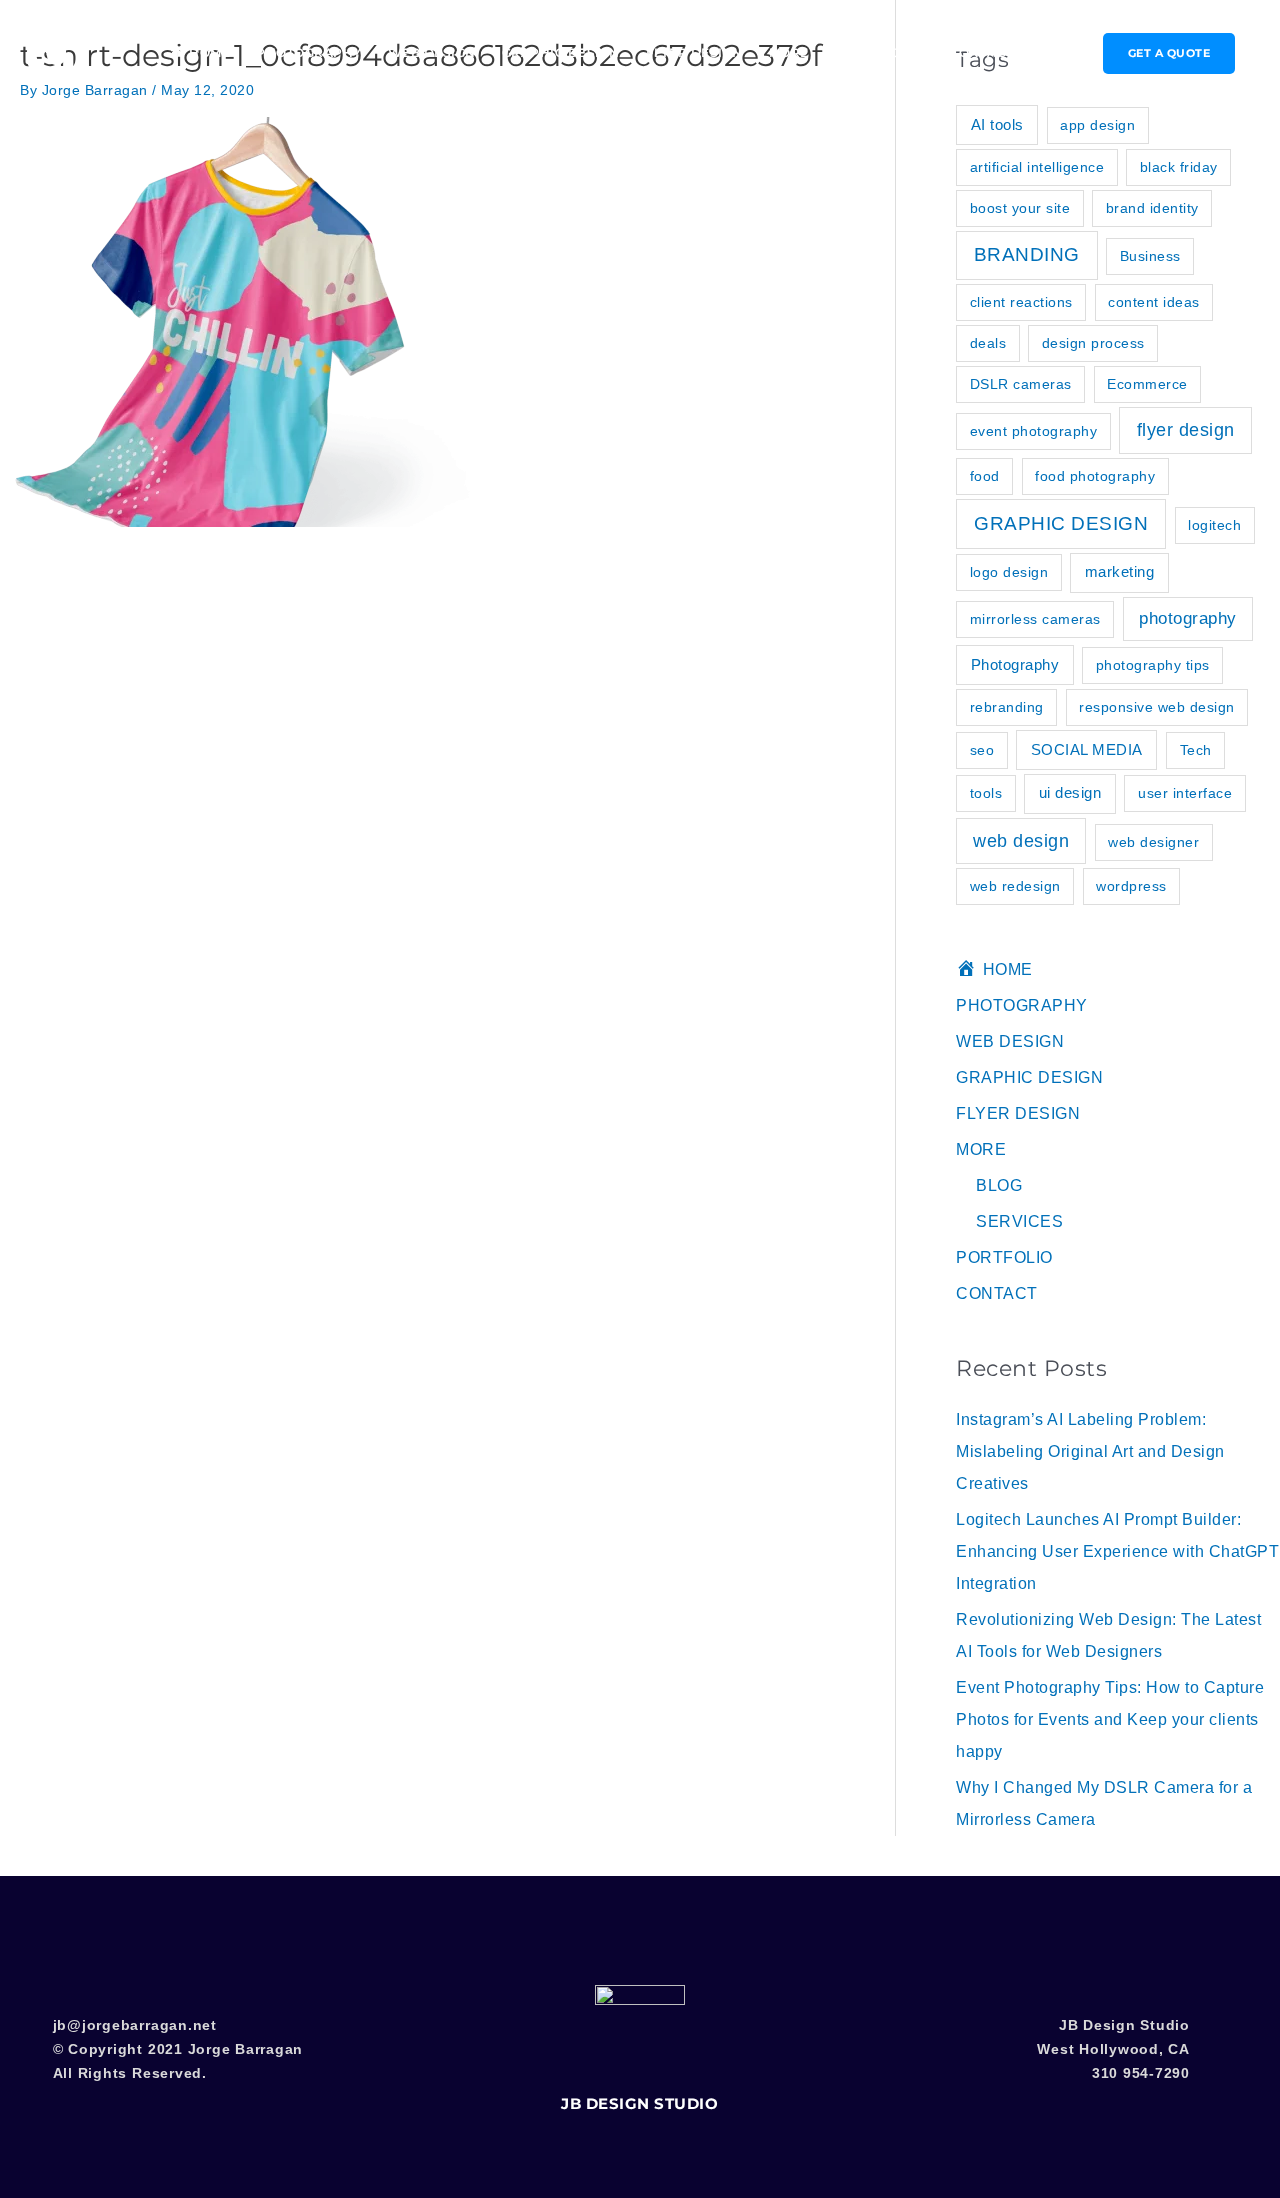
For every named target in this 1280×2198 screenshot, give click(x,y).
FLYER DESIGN (694, 52)
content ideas (1154, 302)
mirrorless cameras (1035, 619)
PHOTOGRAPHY (309, 52)
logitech (1214, 525)
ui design (1070, 792)
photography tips (1153, 665)
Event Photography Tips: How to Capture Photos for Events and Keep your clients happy (1110, 1719)
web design (1021, 841)
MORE (789, 52)
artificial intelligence (1037, 167)
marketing (1120, 571)
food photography (1095, 476)
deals (988, 343)
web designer (1153, 842)
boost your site (1020, 208)
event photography (1034, 431)
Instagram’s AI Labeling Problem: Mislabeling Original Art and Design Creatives (1090, 1451)
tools (986, 793)
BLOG (999, 1185)
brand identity (1152, 208)
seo (982, 750)
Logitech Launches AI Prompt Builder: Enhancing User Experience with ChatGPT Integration (1117, 1551)
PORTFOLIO (884, 52)
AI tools (997, 124)
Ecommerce (1147, 384)
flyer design (1186, 430)
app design (1097, 125)
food (985, 476)
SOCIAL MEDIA (1087, 749)
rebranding (1007, 707)
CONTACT (981, 52)
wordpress (1131, 886)
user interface (1185, 793)
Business (1150, 256)
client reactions (1021, 302)
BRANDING (1027, 254)
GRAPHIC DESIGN (561, 52)
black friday (1179, 167)
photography (1188, 618)
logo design (1009, 572)
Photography (1015, 664)
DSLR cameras (1021, 384)
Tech (1196, 750)
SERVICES (1019, 1221)
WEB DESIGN (432, 52)
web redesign (1015, 886)
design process (1093, 343)
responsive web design (1157, 707)
